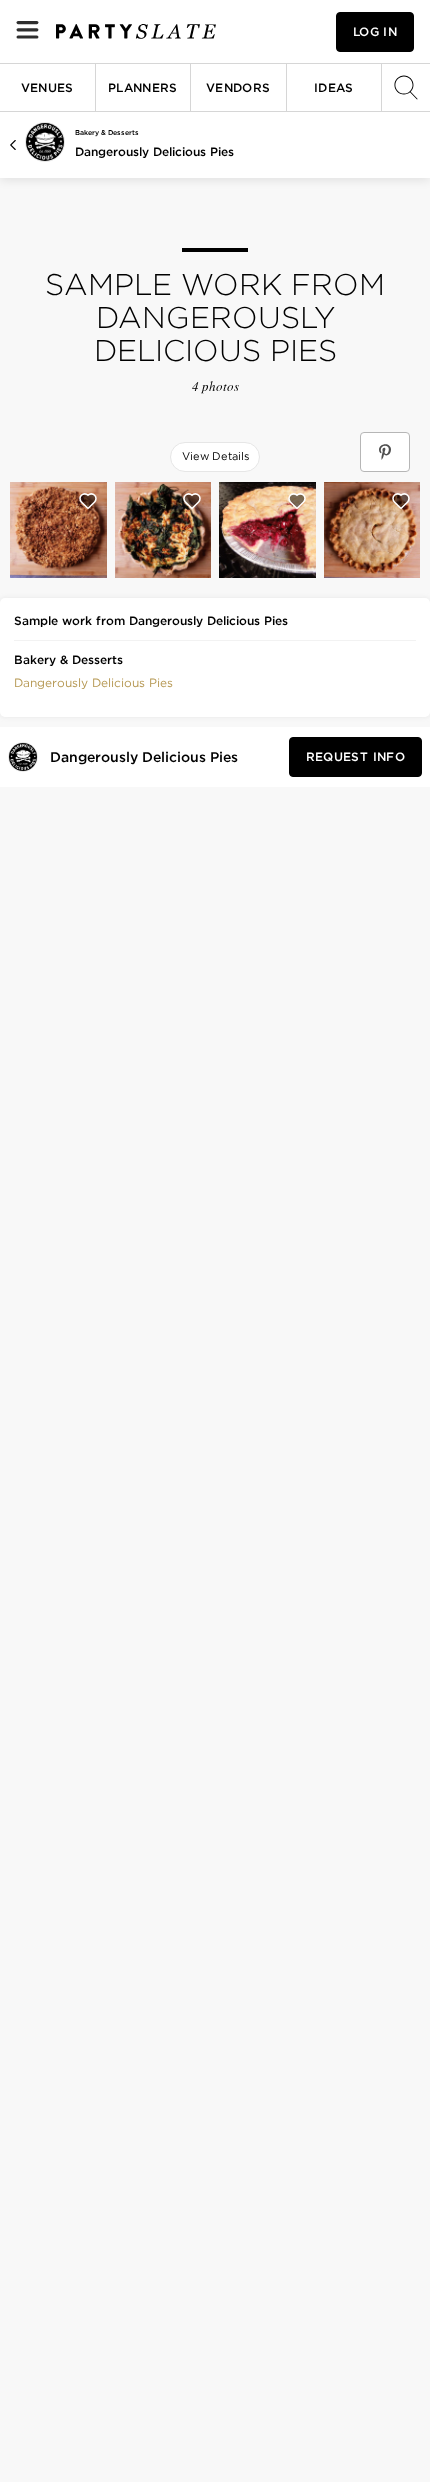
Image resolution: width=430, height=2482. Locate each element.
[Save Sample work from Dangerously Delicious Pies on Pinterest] (385, 452)
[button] (93, 681)
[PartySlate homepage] (136, 31)
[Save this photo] (88, 501)
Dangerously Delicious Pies (154, 151)
